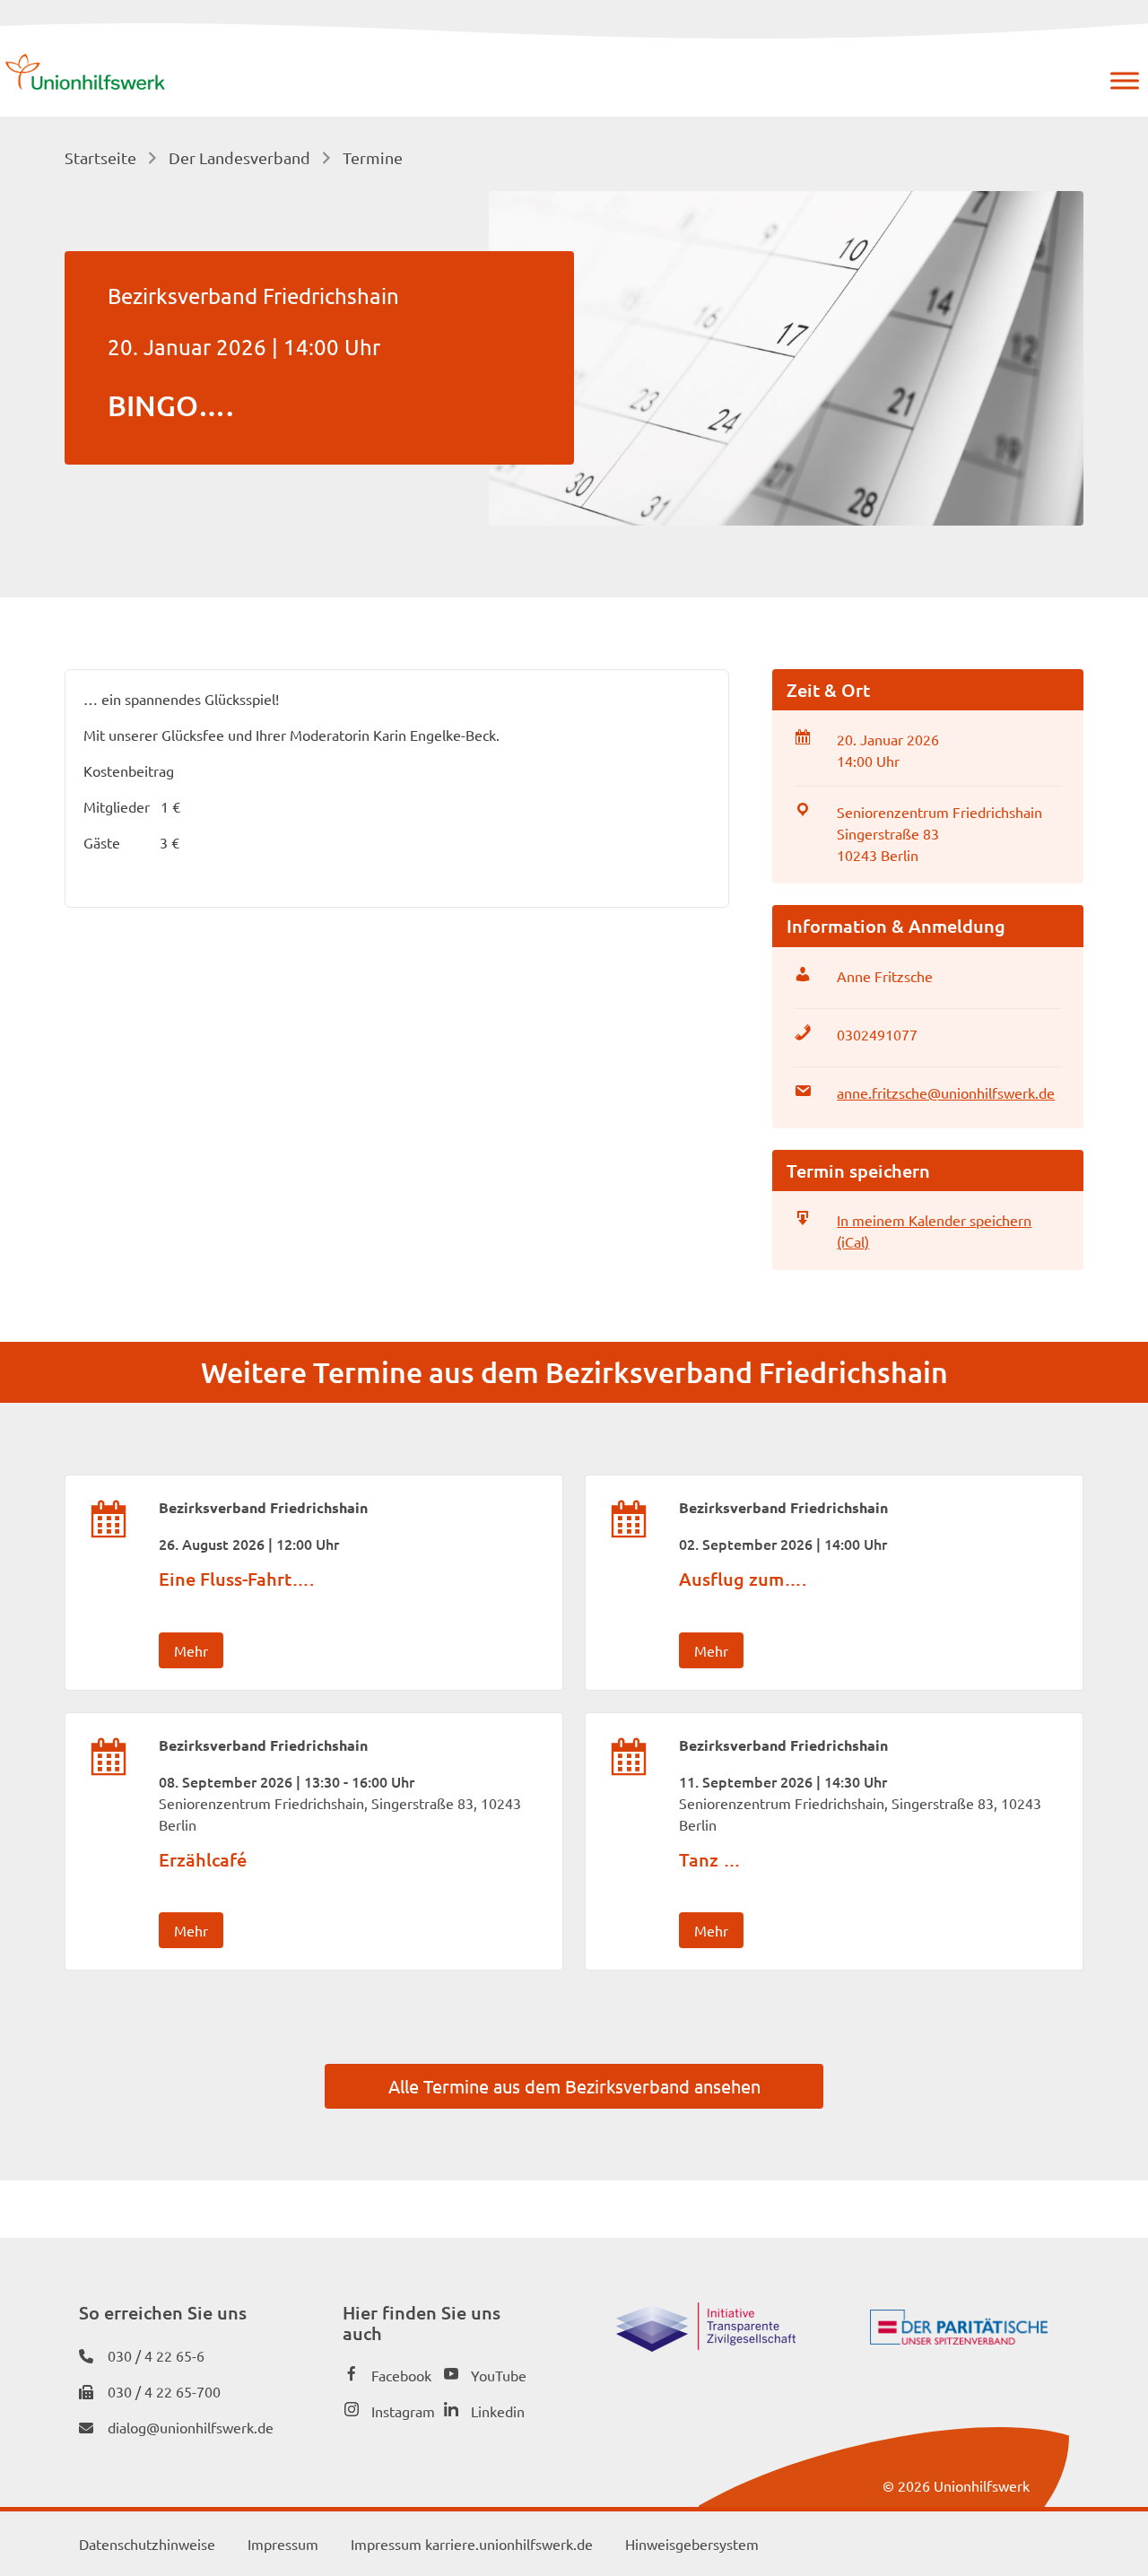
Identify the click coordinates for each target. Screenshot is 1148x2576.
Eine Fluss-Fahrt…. (236, 1579)
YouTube (499, 2375)
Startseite (100, 157)
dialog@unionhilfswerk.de (191, 2427)
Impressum (283, 2544)
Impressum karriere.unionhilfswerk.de (472, 2544)
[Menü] (1125, 81)
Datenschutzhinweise (147, 2544)
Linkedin (498, 2411)
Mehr (191, 1650)
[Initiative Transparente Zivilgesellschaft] (706, 2345)
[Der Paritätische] (959, 2338)
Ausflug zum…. (743, 1579)
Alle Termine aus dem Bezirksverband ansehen (574, 2086)
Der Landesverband (239, 157)
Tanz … (710, 1859)
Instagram (403, 2411)
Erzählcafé (203, 1859)
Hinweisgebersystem (692, 2544)
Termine (373, 157)
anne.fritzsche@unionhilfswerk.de (946, 1092)
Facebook (401, 2375)
